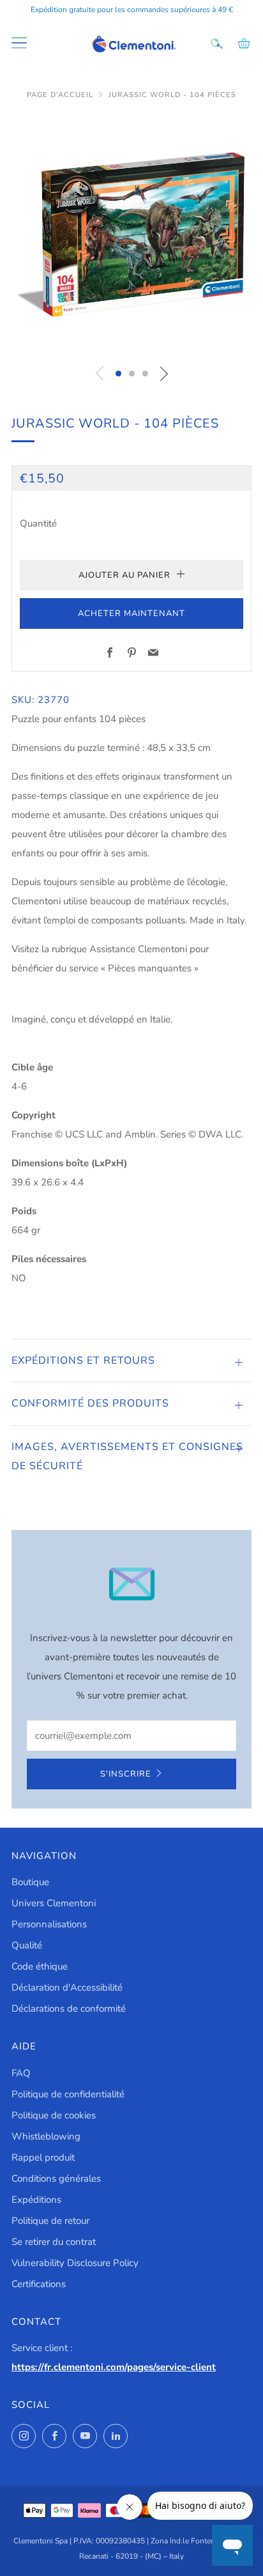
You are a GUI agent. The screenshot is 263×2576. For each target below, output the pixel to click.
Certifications (39, 2284)
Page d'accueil (60, 95)
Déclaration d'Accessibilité (67, 1987)
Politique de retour (50, 2221)
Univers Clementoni (54, 1903)
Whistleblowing (46, 2136)
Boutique (30, 1882)
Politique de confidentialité (68, 2094)
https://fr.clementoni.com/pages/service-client (114, 2367)
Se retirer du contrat (54, 2242)
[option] (131, 235)
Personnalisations (49, 1924)
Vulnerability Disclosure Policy (75, 2263)
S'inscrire (126, 1774)
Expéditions (36, 2200)
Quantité (38, 523)
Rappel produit (43, 2157)
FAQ (21, 2073)
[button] (118, 374)
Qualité (27, 1945)
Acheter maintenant (131, 613)
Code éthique (40, 1966)
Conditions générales (56, 2179)
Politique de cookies (54, 2115)
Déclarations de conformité (69, 2009)
